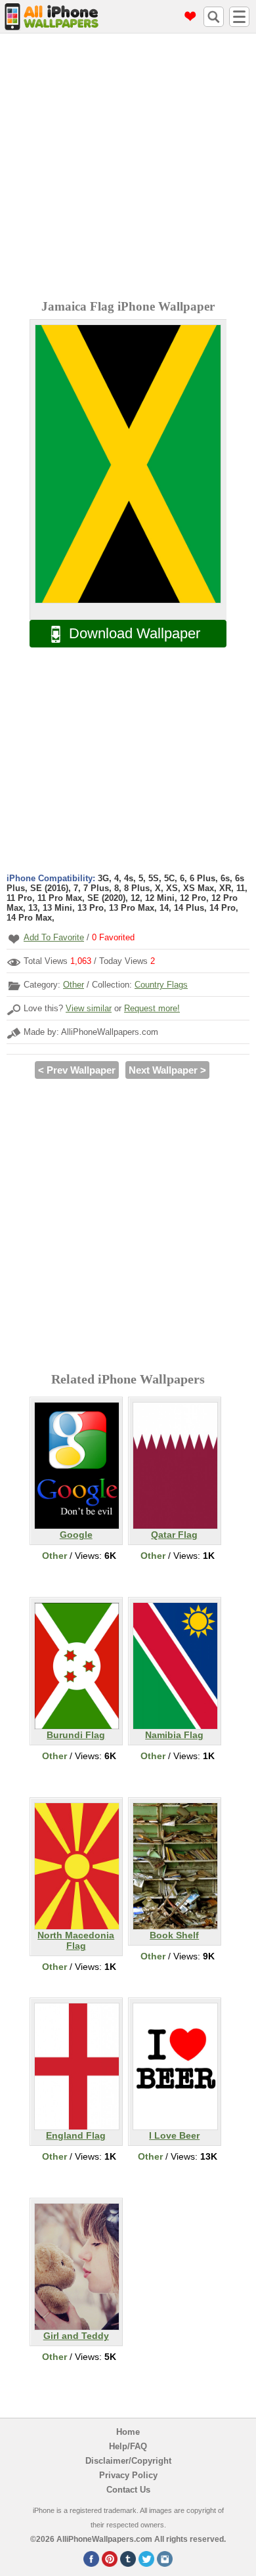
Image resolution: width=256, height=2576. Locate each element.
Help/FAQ (128, 2446)
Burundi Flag (76, 1735)
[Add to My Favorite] (14, 939)
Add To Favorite (54, 937)
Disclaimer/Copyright (128, 2461)
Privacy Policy (128, 2475)
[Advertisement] (128, 168)
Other (74, 985)
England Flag (76, 2135)
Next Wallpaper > (167, 1070)
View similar (89, 1008)
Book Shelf (174, 1935)
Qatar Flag (174, 1535)
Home (128, 2432)
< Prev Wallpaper (77, 1070)
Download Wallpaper (135, 633)
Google (76, 1535)
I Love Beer (174, 2135)
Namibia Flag (174, 1735)
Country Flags (161, 985)
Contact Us (128, 2490)
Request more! (152, 1008)
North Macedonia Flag (76, 1940)
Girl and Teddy (76, 2336)
